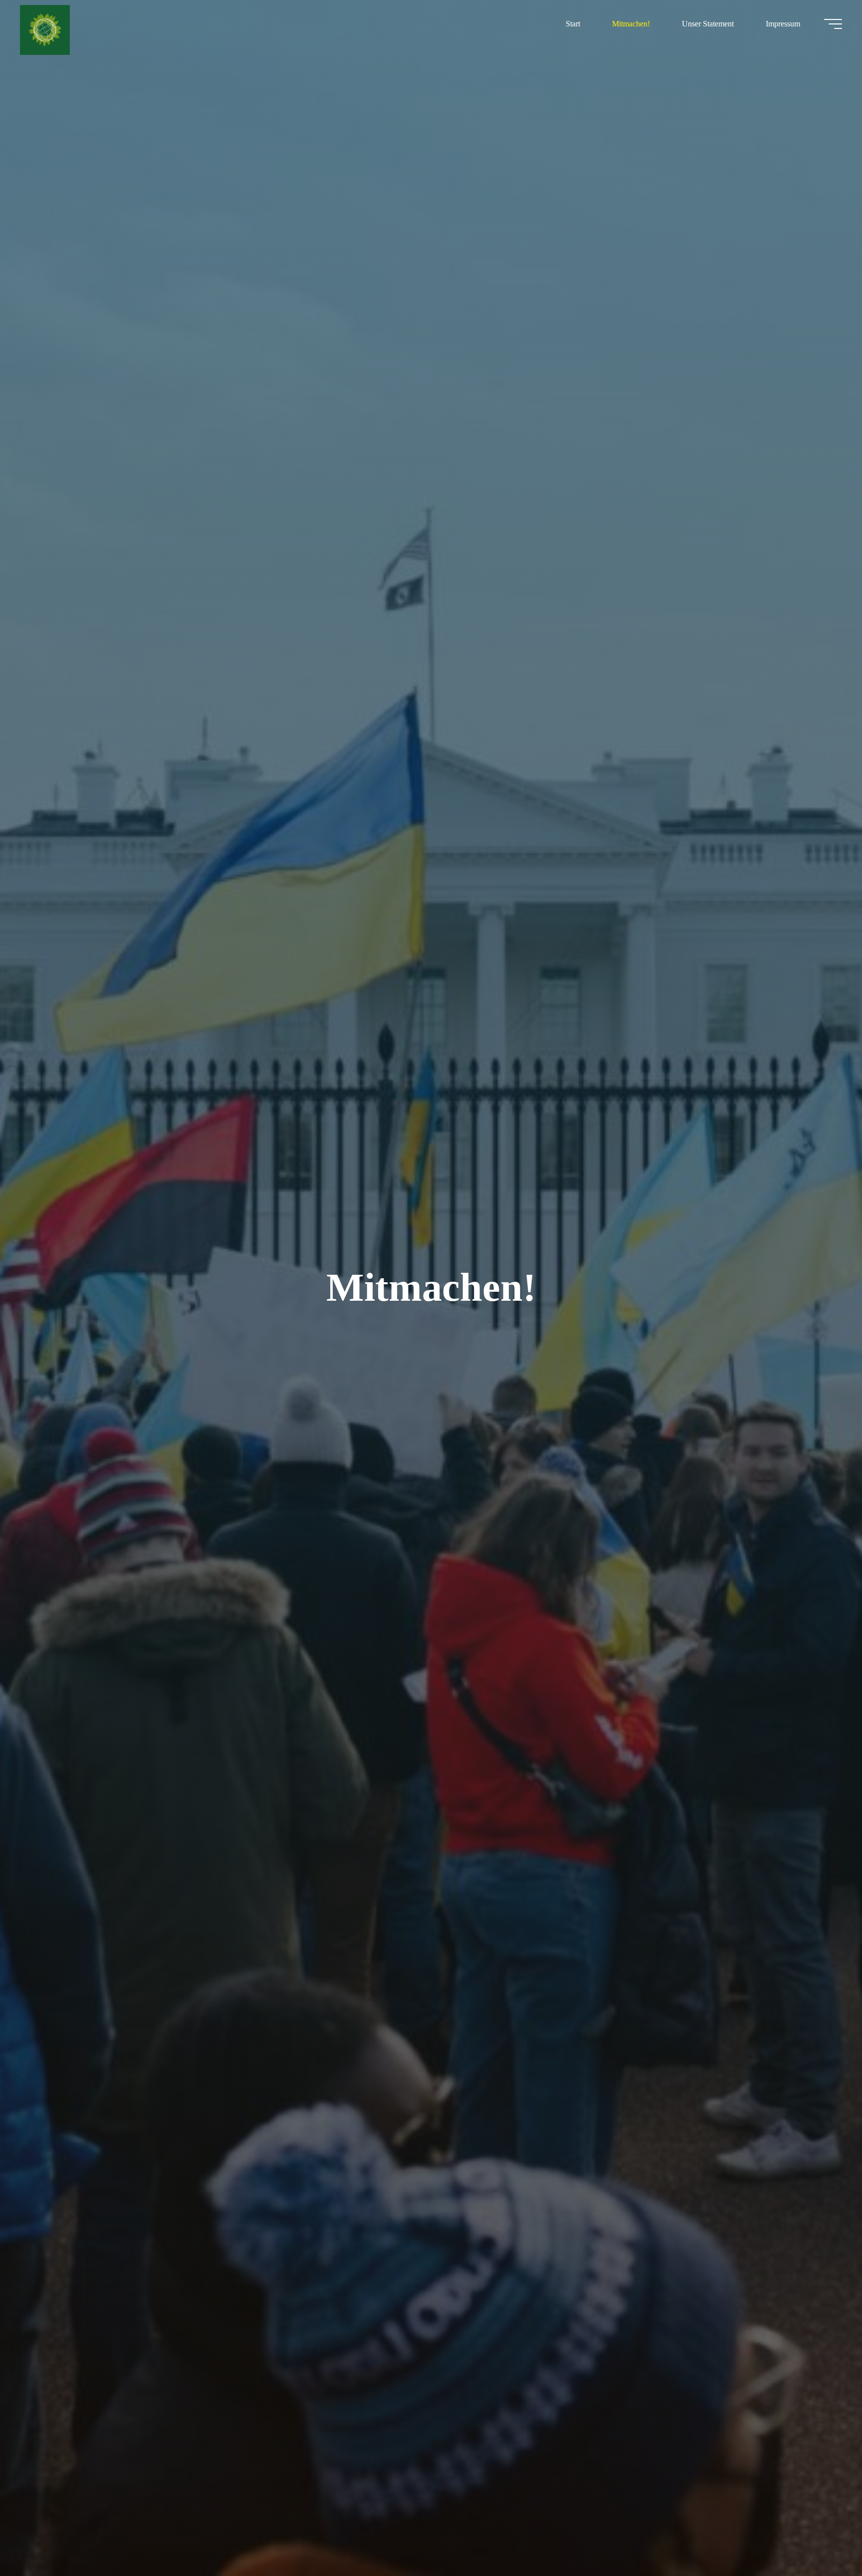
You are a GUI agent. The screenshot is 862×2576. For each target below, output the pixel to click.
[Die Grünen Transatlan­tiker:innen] (45, 29)
